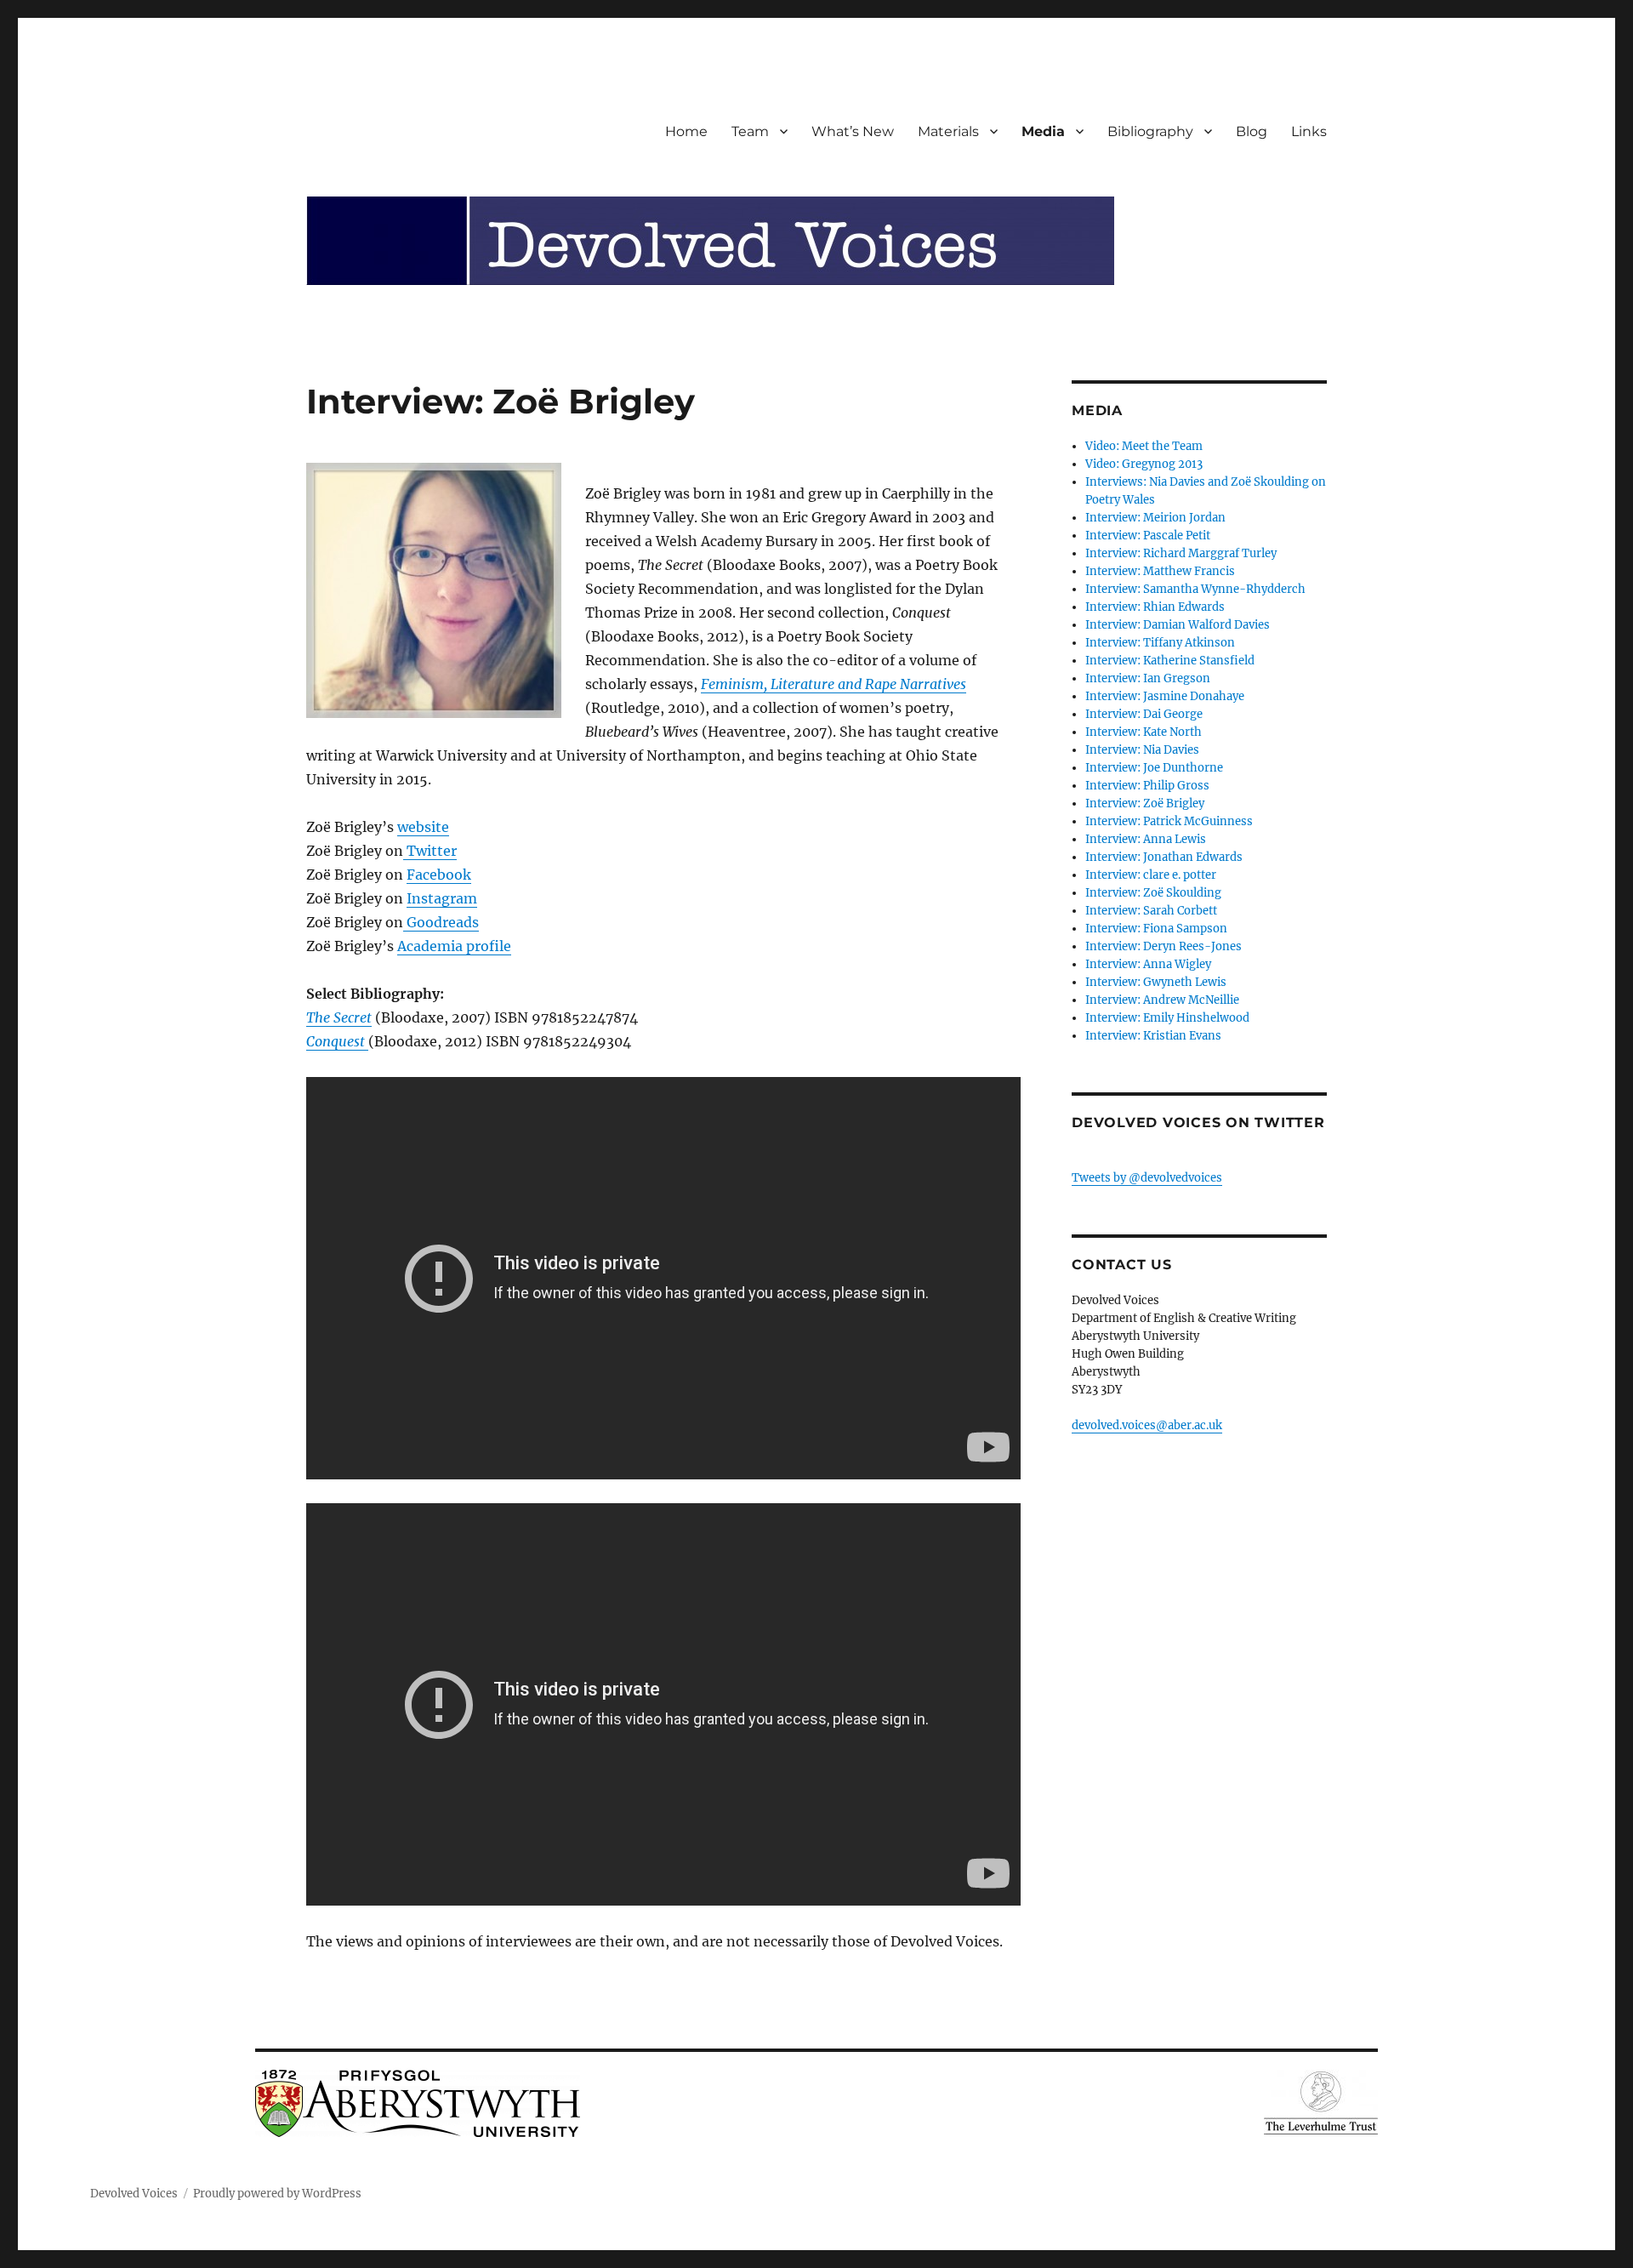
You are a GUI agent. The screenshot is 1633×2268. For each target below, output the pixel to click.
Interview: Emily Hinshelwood (1167, 1018)
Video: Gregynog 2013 (1144, 464)
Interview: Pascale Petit (1148, 536)
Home (686, 131)
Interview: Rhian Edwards (1155, 607)
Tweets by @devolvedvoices (1147, 1178)
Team (750, 131)
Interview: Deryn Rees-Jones (1164, 946)
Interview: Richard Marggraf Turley (1181, 553)
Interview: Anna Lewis (1146, 839)
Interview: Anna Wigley (1148, 964)
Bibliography (1150, 131)
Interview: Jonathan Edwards (1164, 857)
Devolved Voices (134, 2194)
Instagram (442, 898)
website (423, 827)
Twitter (430, 851)
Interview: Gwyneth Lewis (1156, 982)
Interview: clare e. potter (1151, 875)
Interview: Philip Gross (1147, 786)
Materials (948, 131)
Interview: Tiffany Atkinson (1160, 643)
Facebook (439, 875)
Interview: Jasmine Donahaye (1165, 696)
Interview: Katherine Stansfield (1170, 661)
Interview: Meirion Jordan (1155, 518)
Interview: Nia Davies (1142, 750)
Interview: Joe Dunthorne (1154, 768)
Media (1043, 131)
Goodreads (441, 922)
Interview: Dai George (1144, 714)
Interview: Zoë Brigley (1145, 803)
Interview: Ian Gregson (1148, 678)
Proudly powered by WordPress (277, 2194)
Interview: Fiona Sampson (1156, 929)
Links (1309, 131)
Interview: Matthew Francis (1160, 571)
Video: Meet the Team (1144, 446)
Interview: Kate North (1144, 732)
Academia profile (454, 946)
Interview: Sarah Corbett (1151, 911)
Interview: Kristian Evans (1153, 1036)
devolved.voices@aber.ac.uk (1147, 1425)
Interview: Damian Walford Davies (1178, 625)
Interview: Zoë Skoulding (1153, 893)
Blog (1252, 131)
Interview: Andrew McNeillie (1162, 1000)
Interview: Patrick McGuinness (1169, 821)
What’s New (853, 131)
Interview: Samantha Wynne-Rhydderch (1195, 589)
